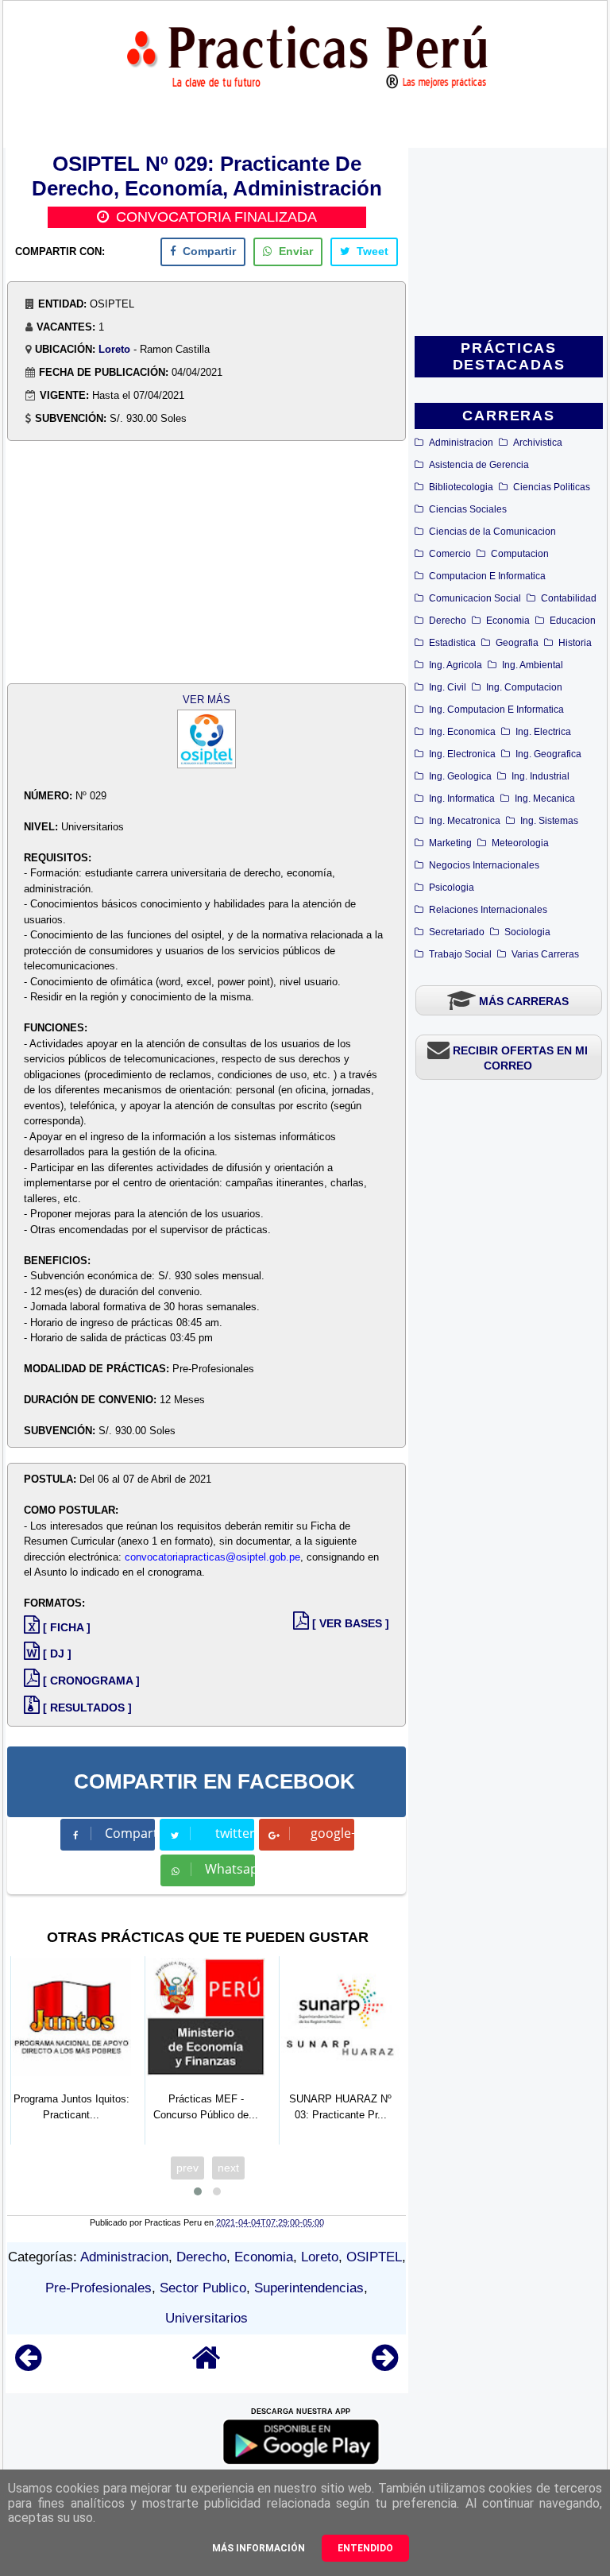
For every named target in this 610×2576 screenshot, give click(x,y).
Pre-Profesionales (98, 2288)
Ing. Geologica (460, 776)
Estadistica (452, 643)
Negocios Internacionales (484, 865)
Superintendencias (309, 2288)
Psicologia (452, 888)
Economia (508, 621)
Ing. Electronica (462, 754)
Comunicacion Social (475, 598)
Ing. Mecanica (545, 799)
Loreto (114, 349)
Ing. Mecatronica (465, 821)
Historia (575, 643)
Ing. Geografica (548, 754)
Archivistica (538, 443)
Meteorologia (520, 843)
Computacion (520, 554)
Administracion (461, 443)
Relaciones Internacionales (488, 910)
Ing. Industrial (541, 776)
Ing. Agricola (456, 665)
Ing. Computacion (524, 687)
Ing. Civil (448, 687)
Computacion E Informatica (487, 576)
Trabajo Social (460, 954)
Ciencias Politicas (552, 487)
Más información (259, 2548)
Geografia (517, 643)
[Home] (207, 2365)
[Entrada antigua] (385, 2365)
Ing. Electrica (543, 732)
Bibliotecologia (461, 487)
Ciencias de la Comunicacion (492, 532)
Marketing (450, 843)
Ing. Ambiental (533, 665)
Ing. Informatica (462, 799)
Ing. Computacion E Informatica (496, 710)
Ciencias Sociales (468, 509)
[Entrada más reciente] (28, 2365)
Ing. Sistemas (549, 821)
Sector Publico (203, 2288)
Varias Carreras (545, 954)
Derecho (448, 621)
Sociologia (527, 932)
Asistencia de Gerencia (479, 465)
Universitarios (207, 2318)
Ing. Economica (462, 732)
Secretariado (457, 932)
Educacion (573, 621)
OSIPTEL (374, 2257)
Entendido (365, 2548)
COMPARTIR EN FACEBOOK (214, 1781)
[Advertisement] (509, 243)
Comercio (450, 554)
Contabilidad (569, 598)
